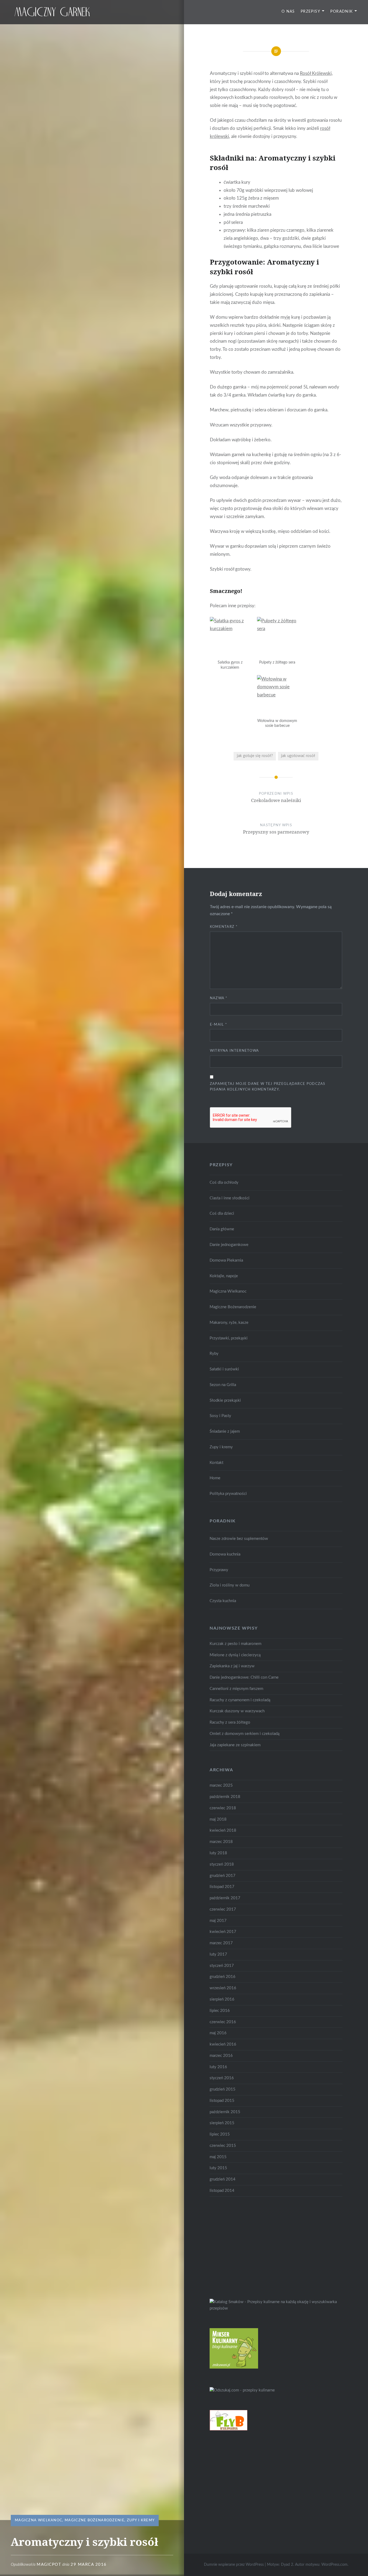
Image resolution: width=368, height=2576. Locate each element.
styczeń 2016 (222, 2078)
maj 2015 (218, 2157)
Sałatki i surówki (224, 1369)
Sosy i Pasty (220, 1416)
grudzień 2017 (223, 1876)
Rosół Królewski (316, 73)
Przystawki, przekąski (229, 1338)
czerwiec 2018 (223, 1808)
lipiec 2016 (220, 2011)
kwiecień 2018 (223, 1830)
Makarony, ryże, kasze (229, 1323)
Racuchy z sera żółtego (230, 1722)
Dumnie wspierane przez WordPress (234, 2565)
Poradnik (341, 12)
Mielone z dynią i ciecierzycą (235, 1655)
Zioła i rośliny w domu (230, 1585)
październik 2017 (225, 1898)
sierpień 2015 (222, 2123)
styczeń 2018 (222, 1864)
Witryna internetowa (235, 1051)
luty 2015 (218, 2168)
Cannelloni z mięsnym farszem (236, 1689)
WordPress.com (334, 2565)
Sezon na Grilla (223, 1385)
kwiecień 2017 (223, 1932)
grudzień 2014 (223, 2179)
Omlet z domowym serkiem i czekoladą (244, 1734)
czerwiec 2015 (223, 2146)
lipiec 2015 (220, 2134)
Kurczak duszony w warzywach (237, 1711)
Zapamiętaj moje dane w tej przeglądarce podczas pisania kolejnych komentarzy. (268, 1087)
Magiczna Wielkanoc (39, 2520)
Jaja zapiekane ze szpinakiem (235, 1745)
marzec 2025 (221, 1785)
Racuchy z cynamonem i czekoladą (240, 1700)
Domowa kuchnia (225, 1554)
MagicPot (49, 2565)
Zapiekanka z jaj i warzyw (232, 1666)
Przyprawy (219, 1570)
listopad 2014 (222, 2191)
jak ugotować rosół (298, 756)
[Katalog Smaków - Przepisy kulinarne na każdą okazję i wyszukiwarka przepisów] (276, 2308)
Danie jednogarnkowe (229, 1245)
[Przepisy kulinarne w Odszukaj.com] (242, 2390)
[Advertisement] (250, 2247)
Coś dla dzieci (222, 1214)
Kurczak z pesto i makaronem (235, 1644)
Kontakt (216, 1463)
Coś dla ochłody (224, 1183)
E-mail (218, 1025)
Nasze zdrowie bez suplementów (239, 1539)
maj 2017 (218, 1921)
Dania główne (222, 1229)
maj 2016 (218, 2033)
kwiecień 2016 (223, 2044)
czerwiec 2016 (223, 2022)
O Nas (288, 12)
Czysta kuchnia (223, 1601)
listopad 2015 (222, 2101)
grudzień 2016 (223, 1977)
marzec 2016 (221, 2056)
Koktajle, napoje (224, 1276)
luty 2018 (218, 1853)
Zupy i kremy (141, 2520)
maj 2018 (218, 1819)
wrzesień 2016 (223, 1988)
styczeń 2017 (222, 1966)
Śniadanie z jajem (225, 1431)
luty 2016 (218, 2067)
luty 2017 (218, 1954)
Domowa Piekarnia (226, 1260)
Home (215, 1478)
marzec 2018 (221, 1842)
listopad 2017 (222, 1887)
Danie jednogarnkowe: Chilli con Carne (244, 1677)
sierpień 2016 (222, 1999)
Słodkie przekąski (225, 1400)
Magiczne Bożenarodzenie (95, 2520)
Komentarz (224, 927)
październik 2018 (225, 1797)
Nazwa (219, 998)
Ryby (214, 1354)
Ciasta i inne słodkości (230, 1198)
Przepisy (310, 12)
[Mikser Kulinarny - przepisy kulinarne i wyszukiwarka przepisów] (234, 2367)
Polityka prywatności (228, 1494)
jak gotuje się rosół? (255, 756)
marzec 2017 (221, 1943)
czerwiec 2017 (223, 1909)
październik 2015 (225, 2112)
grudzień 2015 (223, 2089)
